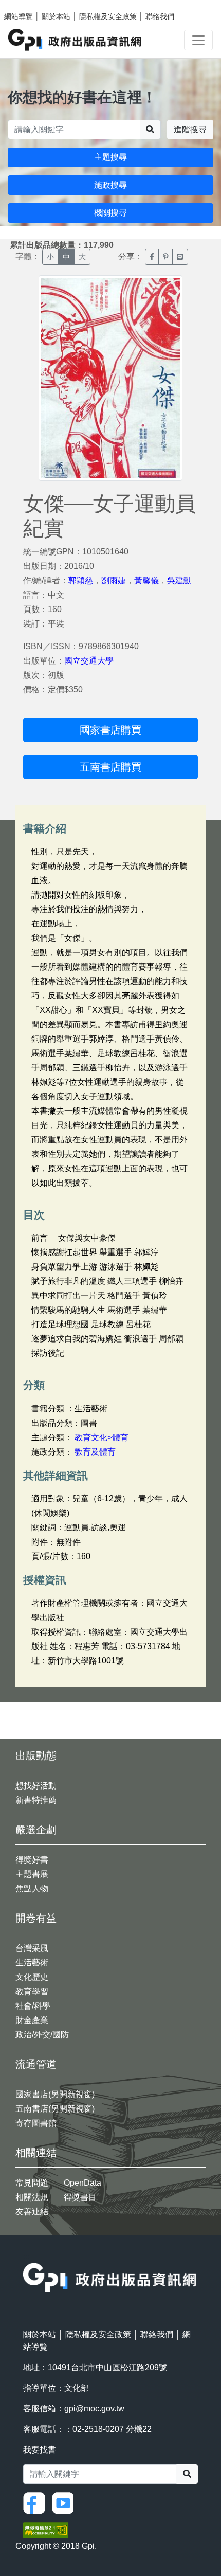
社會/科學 (33, 2006)
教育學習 (32, 1991)
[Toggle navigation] (198, 40)
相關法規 (32, 2197)
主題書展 (32, 1874)
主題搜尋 (110, 157)
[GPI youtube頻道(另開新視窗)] (65, 2502)
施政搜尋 (110, 185)
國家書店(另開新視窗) (55, 2094)
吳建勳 (179, 580)
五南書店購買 (110, 767)
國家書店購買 (110, 730)
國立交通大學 (89, 661)
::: (26, 2256)
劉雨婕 (114, 580)
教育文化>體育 (102, 1437)
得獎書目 (80, 2197)
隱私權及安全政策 (108, 16)
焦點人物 (32, 1889)
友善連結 (32, 2212)
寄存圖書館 (36, 2123)
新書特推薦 (36, 1800)
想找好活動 (36, 1786)
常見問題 (32, 2183)
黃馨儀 (146, 580)
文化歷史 (32, 1977)
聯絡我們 (160, 16)
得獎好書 (32, 1860)
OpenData (82, 2183)
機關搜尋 (110, 213)
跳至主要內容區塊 (29, 5)
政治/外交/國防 (42, 2035)
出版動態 (36, 1756)
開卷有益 (36, 1918)
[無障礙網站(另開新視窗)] (46, 2529)
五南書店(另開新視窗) (55, 2109)
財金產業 (32, 2020)
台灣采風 (32, 1948)
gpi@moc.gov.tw (94, 2409)
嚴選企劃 (36, 1830)
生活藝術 (32, 1963)
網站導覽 (19, 16)
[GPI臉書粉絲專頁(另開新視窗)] (36, 2502)
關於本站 (56, 16)
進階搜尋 (190, 129)
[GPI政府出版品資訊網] (75, 40)
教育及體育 (95, 1452)
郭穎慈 (81, 580)
